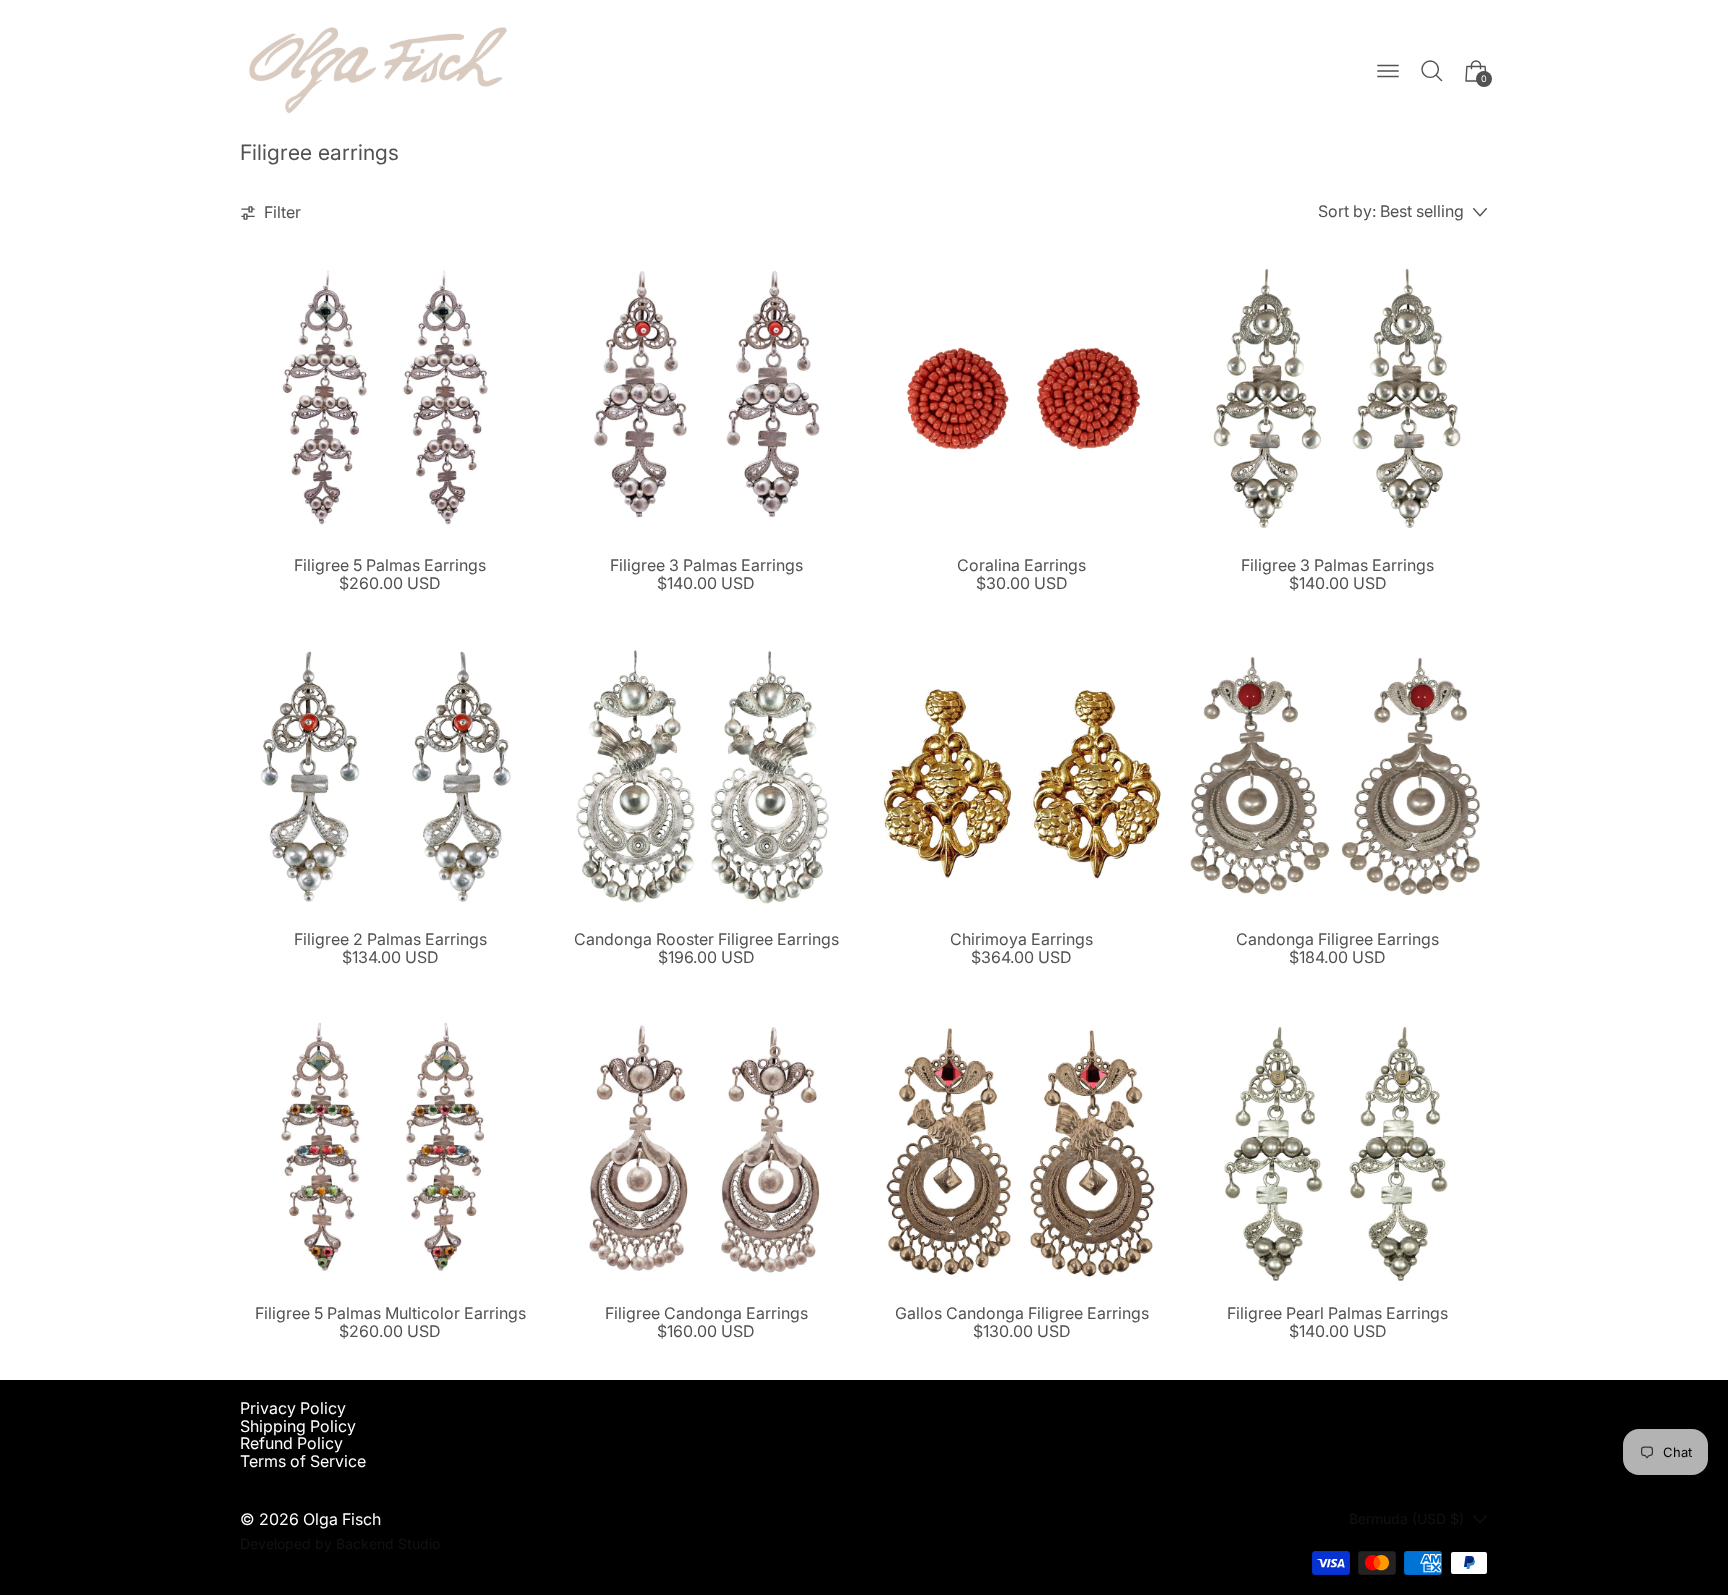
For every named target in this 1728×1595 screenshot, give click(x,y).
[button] (1432, 71)
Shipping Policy (298, 1426)
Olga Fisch (342, 1519)
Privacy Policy (293, 1408)
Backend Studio (388, 1543)
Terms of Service (303, 1461)
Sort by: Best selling (1391, 212)
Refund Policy (291, 1443)
